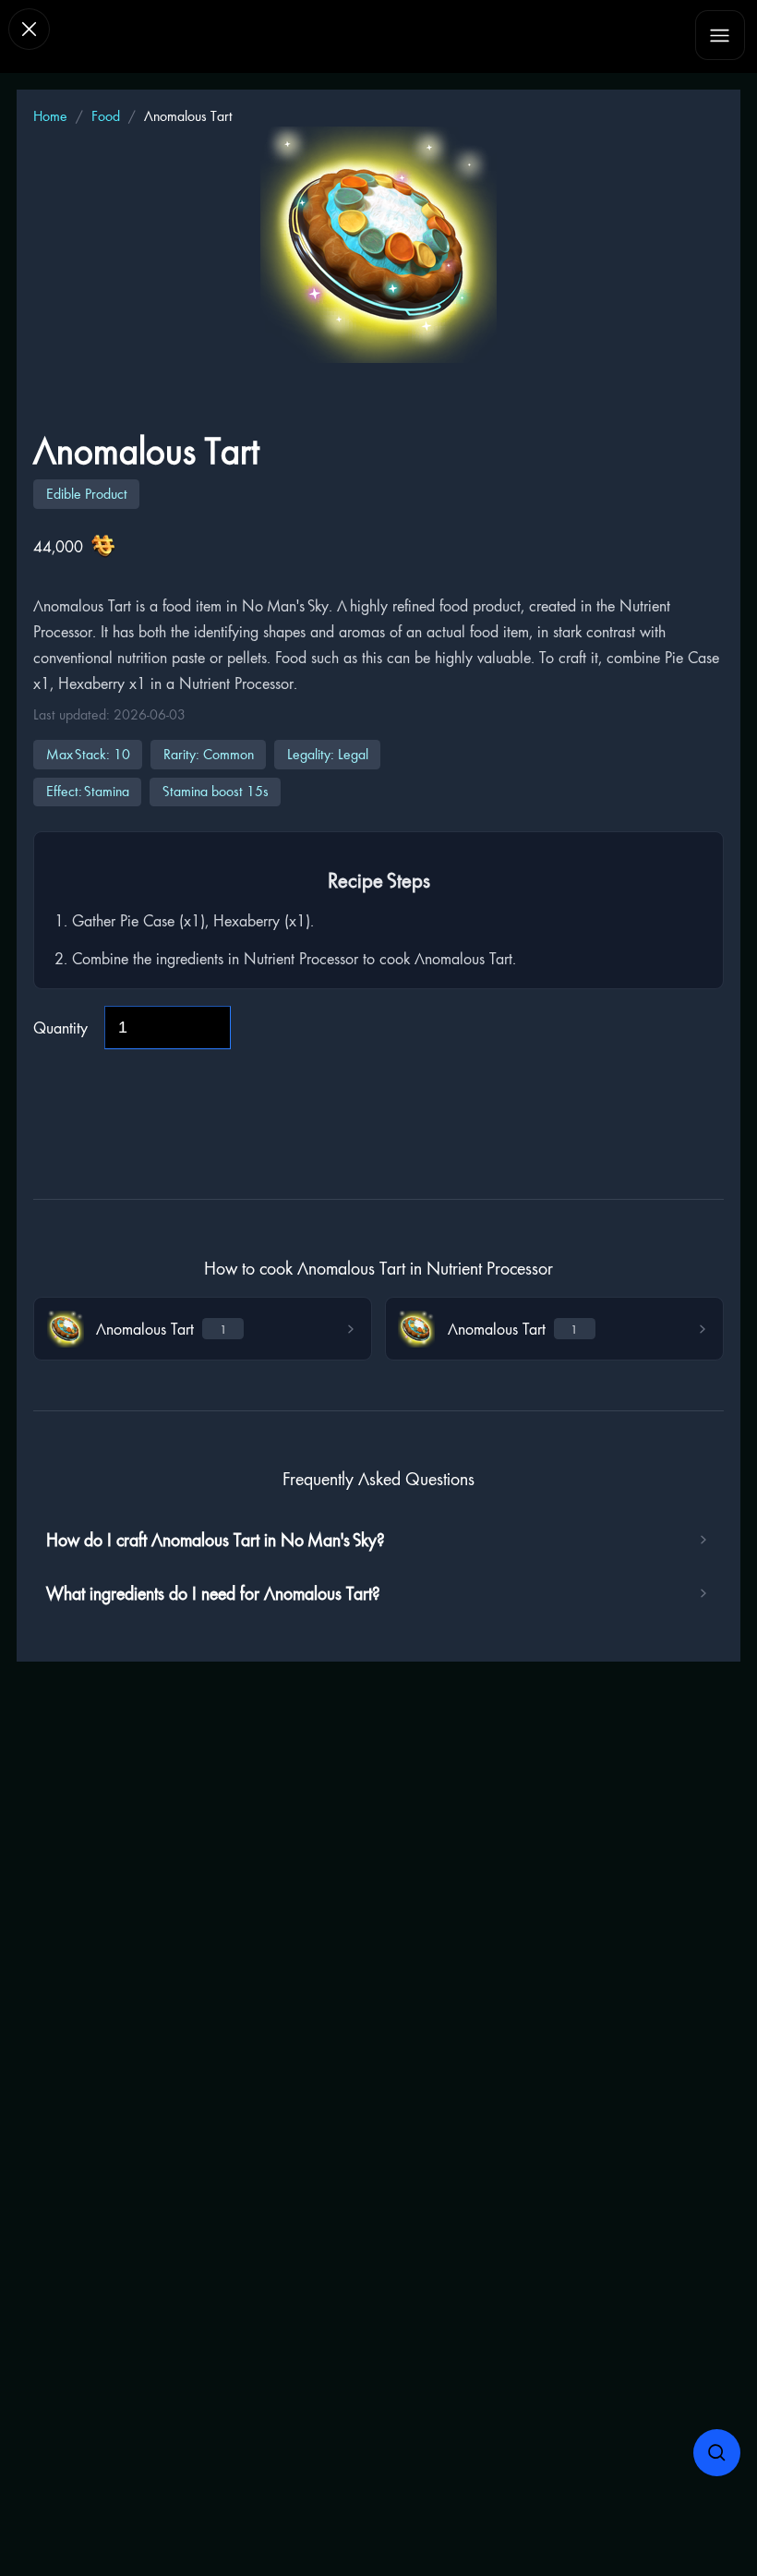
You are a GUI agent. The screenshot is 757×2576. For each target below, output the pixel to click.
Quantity (60, 1028)
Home (50, 116)
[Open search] (717, 2453)
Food (106, 116)
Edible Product (87, 494)
